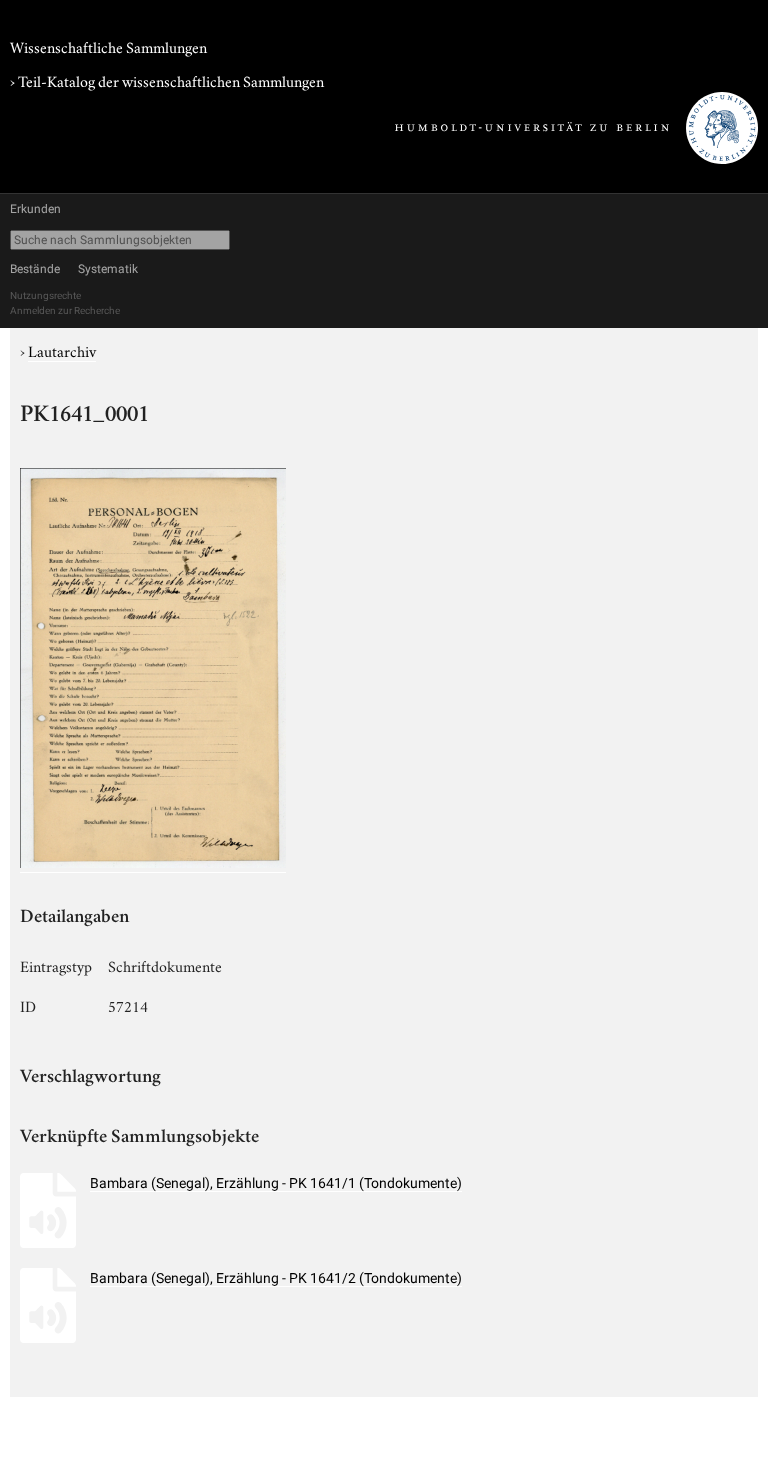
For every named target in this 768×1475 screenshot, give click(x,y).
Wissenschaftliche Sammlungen (108, 46)
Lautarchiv (62, 350)
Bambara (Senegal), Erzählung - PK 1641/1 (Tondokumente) (276, 1183)
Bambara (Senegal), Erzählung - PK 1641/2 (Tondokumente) (276, 1278)
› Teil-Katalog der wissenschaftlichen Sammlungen (167, 80)
